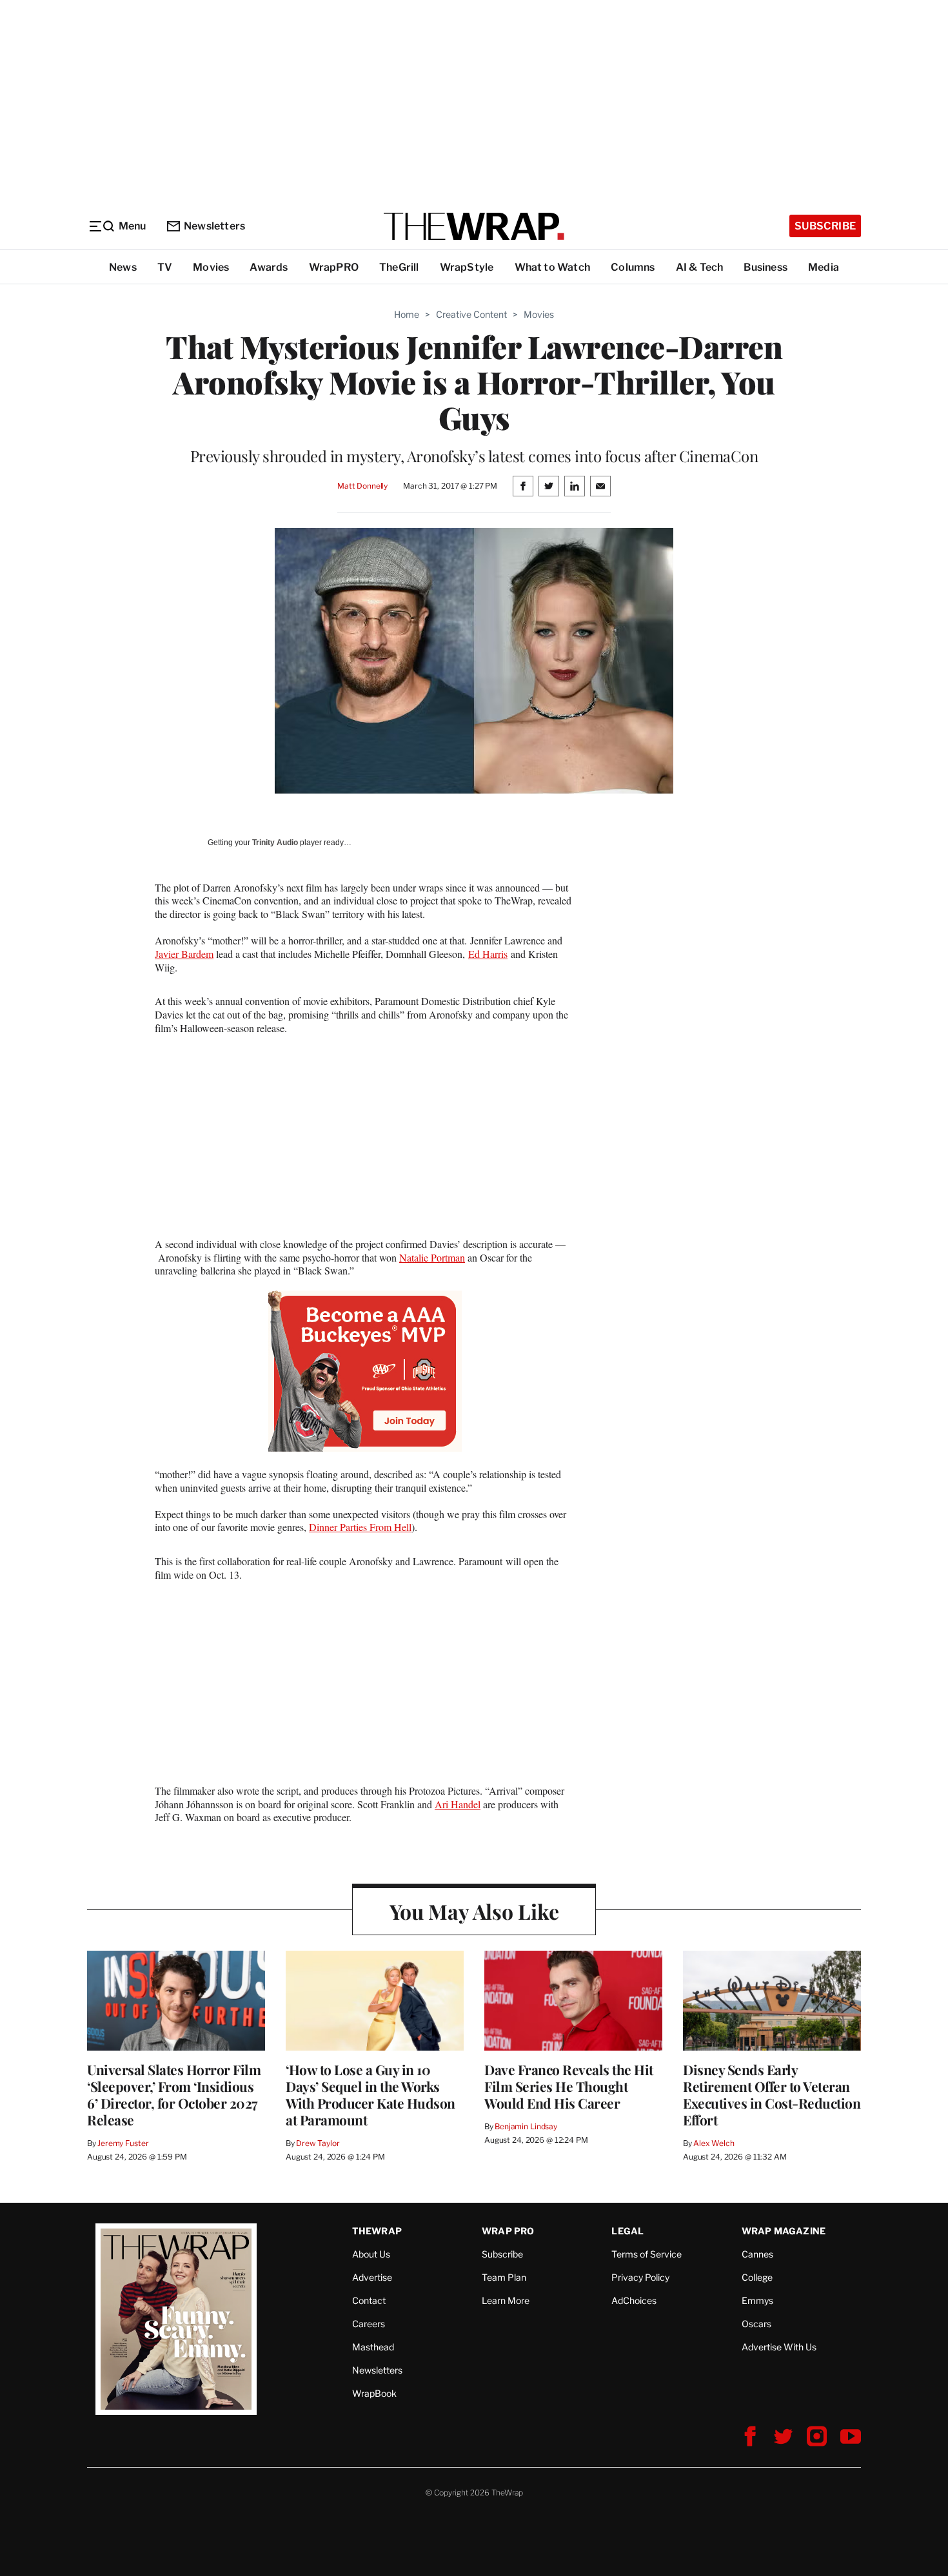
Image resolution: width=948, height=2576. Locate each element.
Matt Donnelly (362, 486)
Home (407, 314)
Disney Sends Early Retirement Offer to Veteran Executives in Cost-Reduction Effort (772, 2094)
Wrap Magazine (784, 2231)
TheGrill (399, 267)
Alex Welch (714, 2143)
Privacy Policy (640, 2277)
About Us (371, 2254)
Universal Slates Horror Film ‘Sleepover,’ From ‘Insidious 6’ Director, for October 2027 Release (174, 2094)
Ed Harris (488, 954)
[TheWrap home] (474, 226)
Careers (369, 2324)
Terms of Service (647, 2254)
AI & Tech (700, 267)
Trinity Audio (275, 843)
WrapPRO (334, 267)
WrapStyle (467, 267)
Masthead (373, 2347)
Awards (269, 267)
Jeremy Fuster (123, 2143)
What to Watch (553, 267)
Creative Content (471, 314)
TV (165, 267)
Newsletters (214, 226)
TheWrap (377, 2231)
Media (824, 267)
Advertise (372, 2277)
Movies (211, 267)
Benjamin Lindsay (526, 2126)
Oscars (756, 2324)
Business (765, 267)
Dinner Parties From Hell (360, 1527)
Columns (633, 267)
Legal (627, 2231)
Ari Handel (458, 1804)
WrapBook (374, 2393)
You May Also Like (474, 1911)
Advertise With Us (779, 2347)
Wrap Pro (508, 2231)
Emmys (757, 2300)
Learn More (506, 2300)
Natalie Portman (432, 1257)
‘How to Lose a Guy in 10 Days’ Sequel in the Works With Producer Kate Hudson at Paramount (370, 2094)
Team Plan (504, 2277)
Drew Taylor (318, 2143)
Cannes (757, 2254)
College (757, 2277)
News (123, 267)
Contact (369, 2300)
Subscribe (825, 226)
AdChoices (634, 2300)
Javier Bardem (184, 954)
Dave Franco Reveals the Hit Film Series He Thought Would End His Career (569, 2086)
